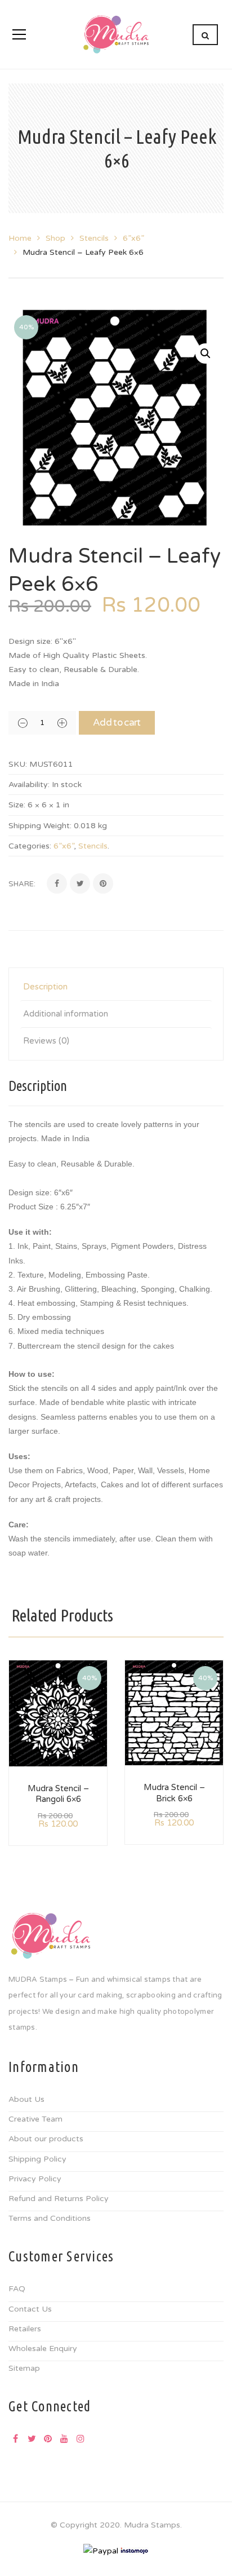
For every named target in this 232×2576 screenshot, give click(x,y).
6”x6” (133, 238)
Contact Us (30, 2309)
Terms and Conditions (50, 2218)
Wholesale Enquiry (43, 2349)
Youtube (64, 2438)
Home (20, 238)
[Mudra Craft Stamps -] (116, 34)
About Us (26, 2099)
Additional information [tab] (66, 1014)
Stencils (94, 238)
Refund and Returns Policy (59, 2199)
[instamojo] (135, 2550)
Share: (22, 884)
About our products (46, 2139)
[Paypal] (101, 2550)
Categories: (30, 846)
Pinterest (48, 2438)
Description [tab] (45, 987)
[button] (206, 354)
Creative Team (35, 2119)
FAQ (17, 2289)
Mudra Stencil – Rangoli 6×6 (58, 1794)
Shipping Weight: (40, 826)
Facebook (15, 2438)
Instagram (81, 2438)
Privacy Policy (35, 2179)
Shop (55, 238)
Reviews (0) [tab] (46, 1041)
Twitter (32, 2438)
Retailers (25, 2329)
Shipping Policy (37, 2159)
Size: (17, 805)
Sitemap (24, 2368)
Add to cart (117, 723)
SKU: (18, 764)
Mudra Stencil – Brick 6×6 (174, 1793)
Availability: (29, 785)
